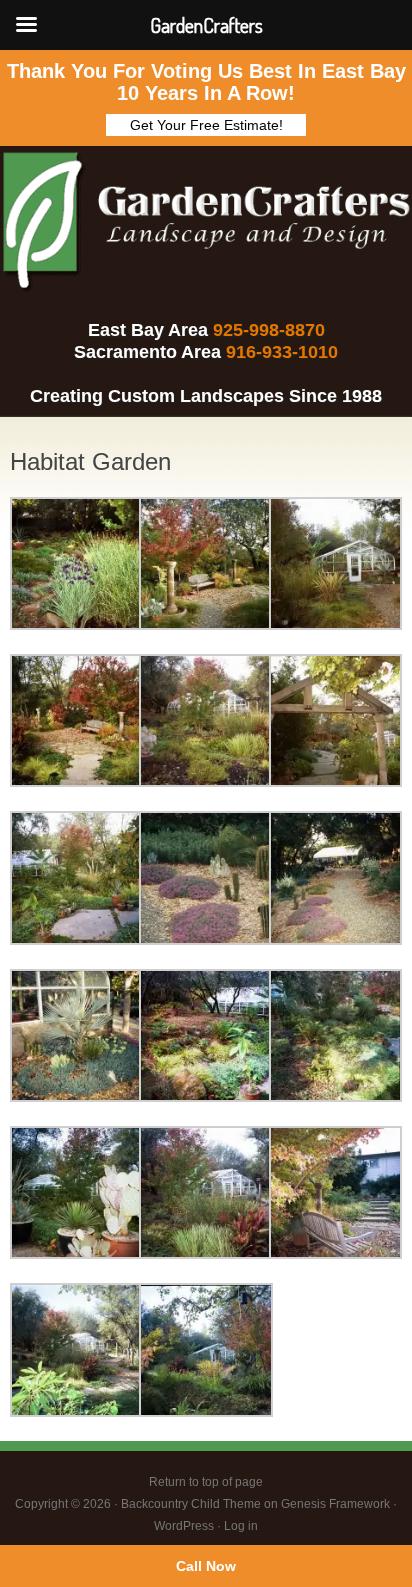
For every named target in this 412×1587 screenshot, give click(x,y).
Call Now (206, 1566)
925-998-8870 (269, 330)
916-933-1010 (282, 352)
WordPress (184, 1526)
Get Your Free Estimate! (206, 125)
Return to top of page (206, 1482)
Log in (241, 1526)
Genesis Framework (335, 1504)
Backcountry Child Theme (191, 1504)
